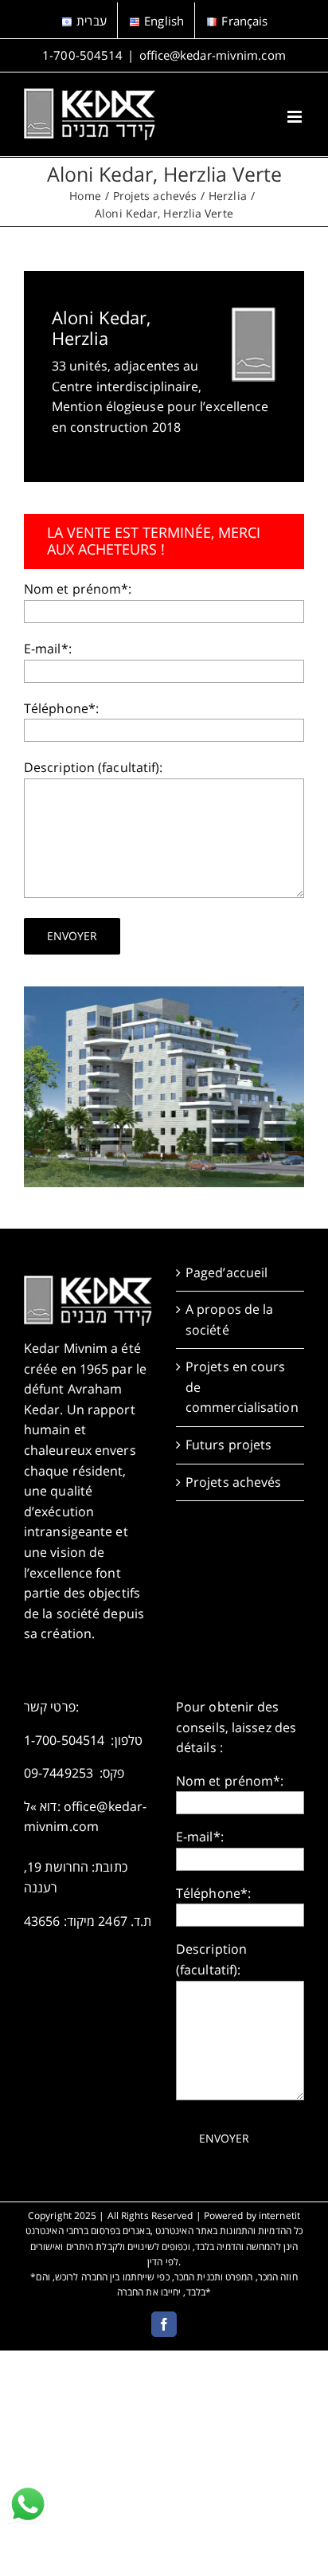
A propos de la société (229, 1319)
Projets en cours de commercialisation (241, 1387)
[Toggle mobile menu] (296, 117)
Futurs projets (228, 1445)
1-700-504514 (82, 55)
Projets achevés (234, 1482)
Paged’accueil (226, 1272)
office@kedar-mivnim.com (213, 55)
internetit (279, 2215)
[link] (28, 2504)
